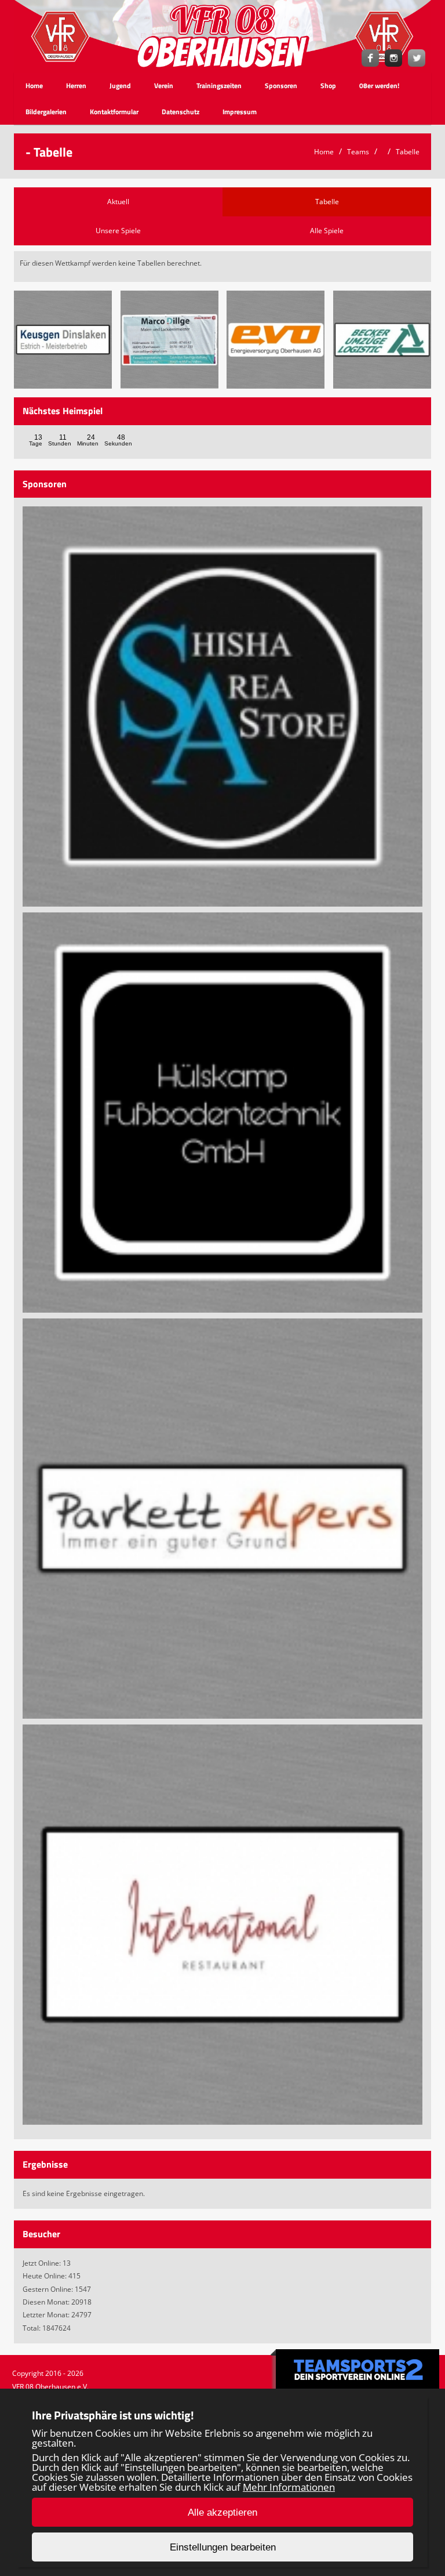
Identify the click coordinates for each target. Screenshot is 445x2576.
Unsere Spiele (118, 231)
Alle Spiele (327, 231)
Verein (164, 86)
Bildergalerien (46, 112)
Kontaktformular (114, 112)
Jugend (120, 86)
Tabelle (408, 152)
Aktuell (118, 202)
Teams (358, 152)
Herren (76, 86)
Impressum (240, 112)
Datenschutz (180, 112)
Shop (328, 86)
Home (34, 86)
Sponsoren (281, 86)
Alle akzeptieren (222, 2512)
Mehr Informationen (289, 2487)
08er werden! (379, 86)
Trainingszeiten (219, 86)
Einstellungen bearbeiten (223, 2547)
